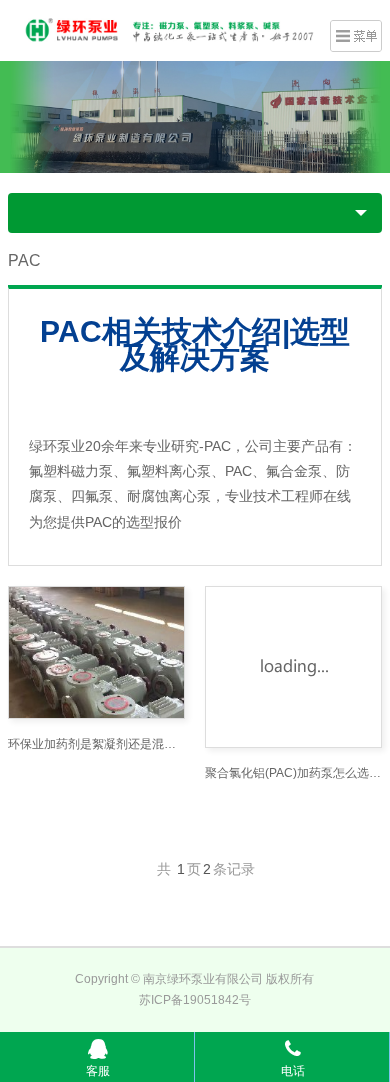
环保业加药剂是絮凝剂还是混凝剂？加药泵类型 (96, 744)
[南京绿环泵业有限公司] (164, 28)
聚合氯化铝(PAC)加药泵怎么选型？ (293, 773)
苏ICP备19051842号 (195, 1000)
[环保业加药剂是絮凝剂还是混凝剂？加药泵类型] (96, 652)
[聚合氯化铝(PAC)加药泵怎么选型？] (293, 667)
